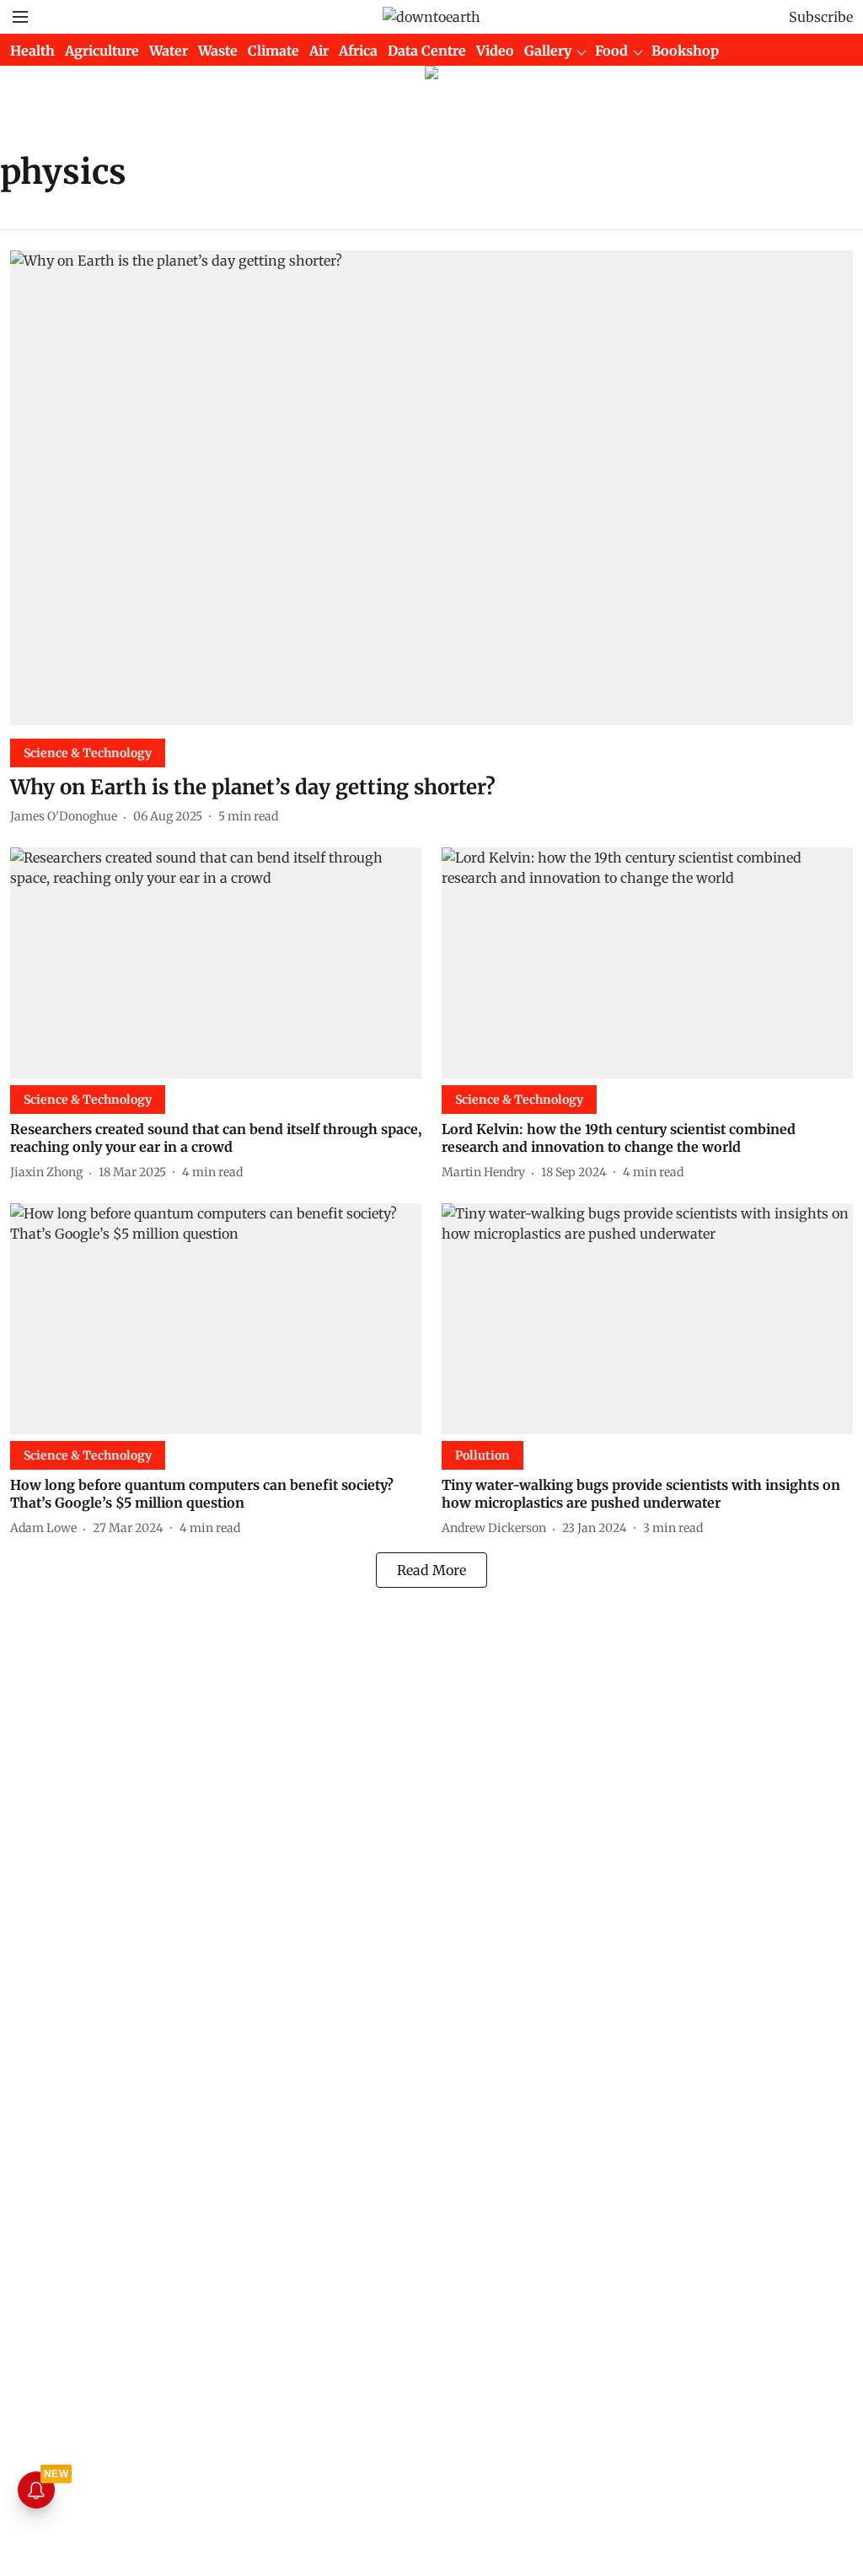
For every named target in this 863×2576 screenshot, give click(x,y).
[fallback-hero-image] (431, 488)
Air (319, 51)
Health (32, 51)
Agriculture (102, 51)
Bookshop (685, 51)
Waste (218, 51)
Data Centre (427, 51)
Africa (358, 51)
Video (495, 51)
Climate (273, 51)
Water (169, 51)
